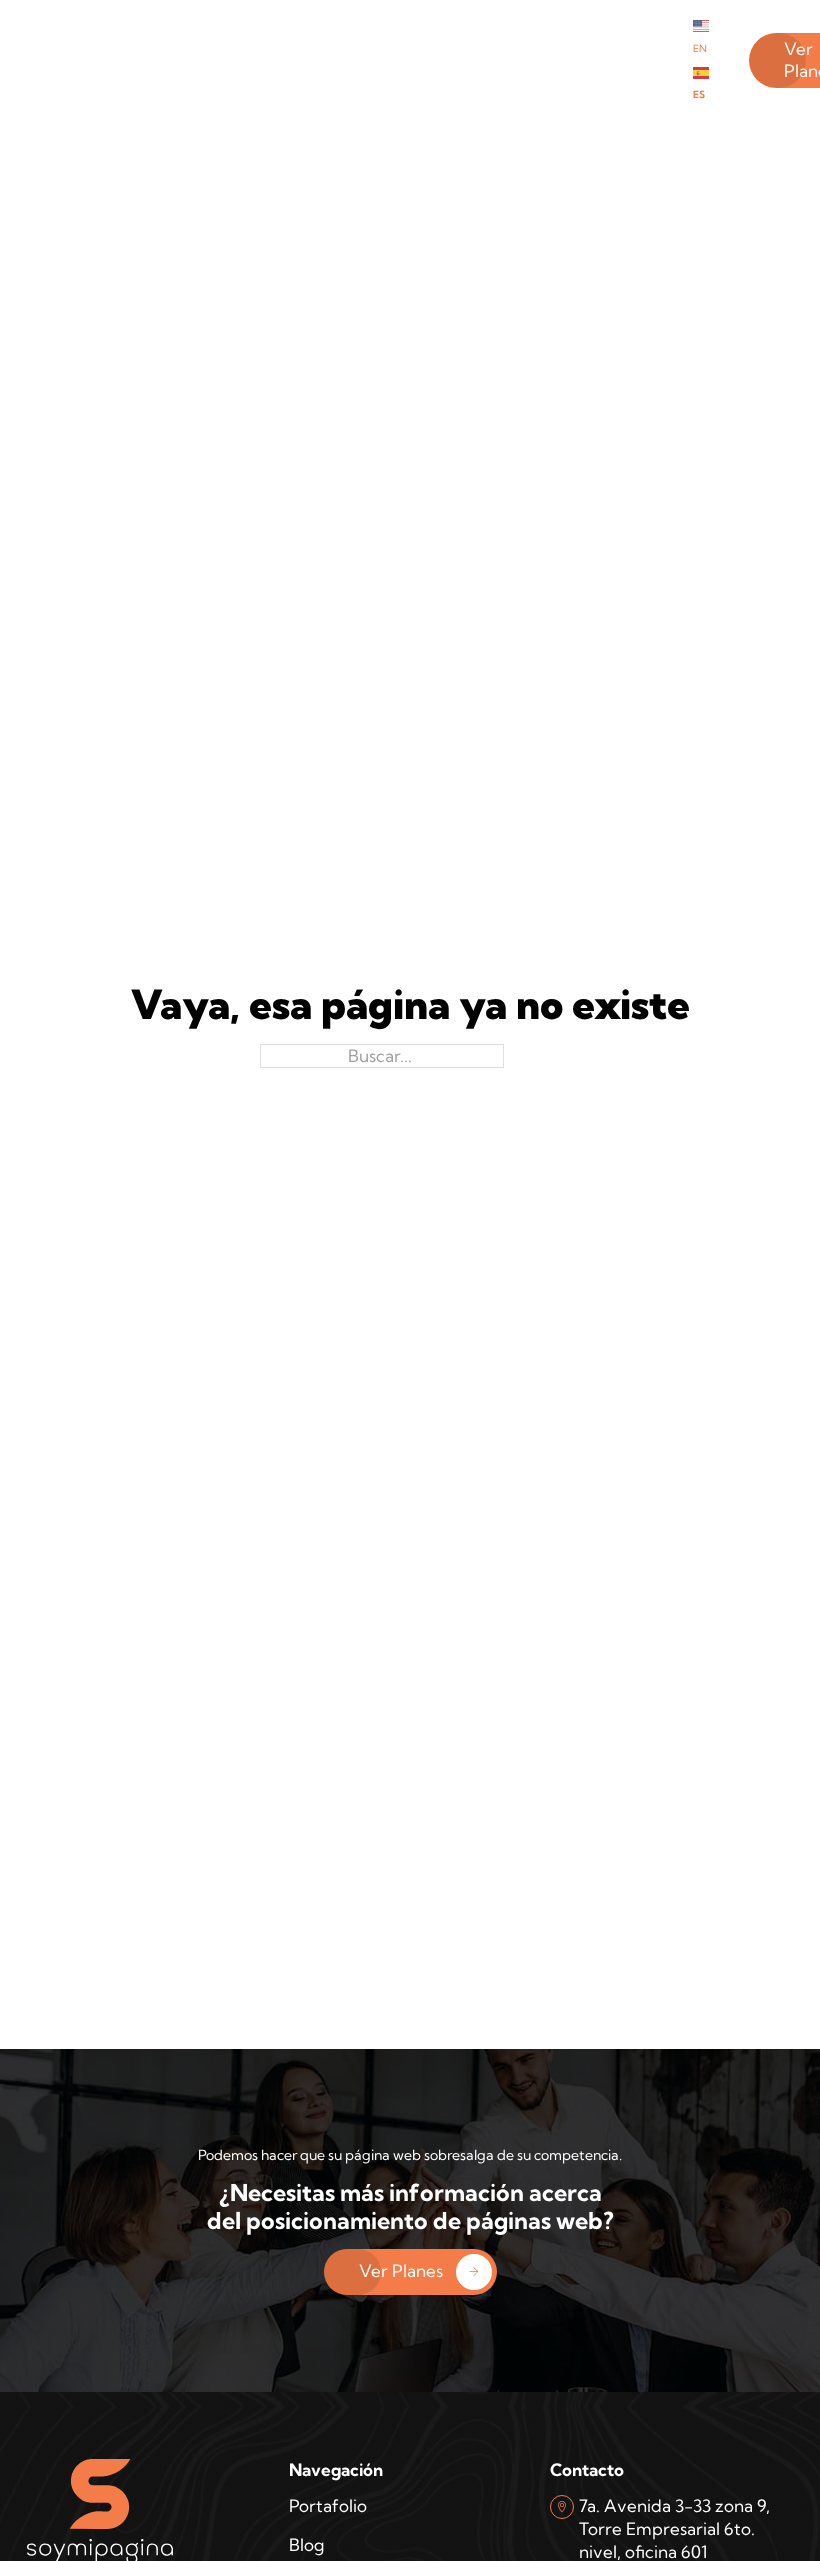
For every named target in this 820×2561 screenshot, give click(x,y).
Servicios (325, 36)
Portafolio (174, 36)
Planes (251, 36)
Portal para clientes (459, 59)
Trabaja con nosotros (536, 59)
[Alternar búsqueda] (57, 60)
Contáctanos (628, 36)
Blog (394, 36)
